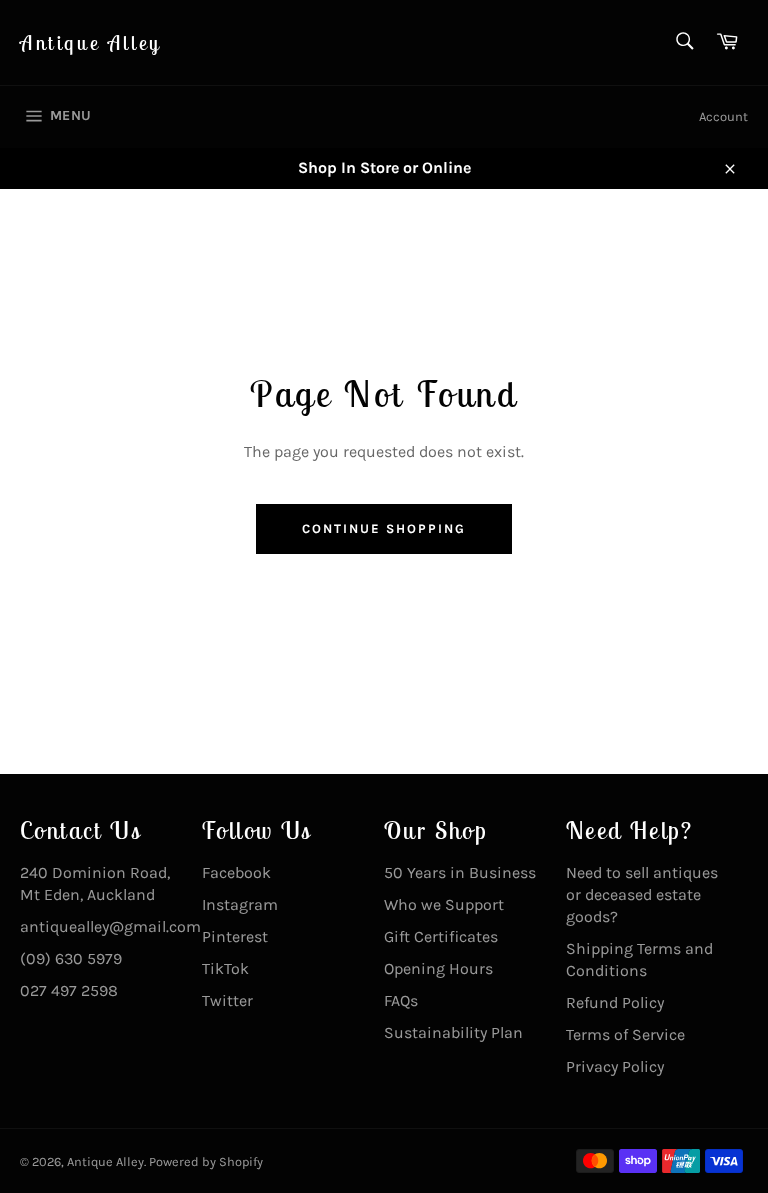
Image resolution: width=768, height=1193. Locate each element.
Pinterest (235, 936)
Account (723, 116)
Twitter (227, 1000)
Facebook (236, 872)
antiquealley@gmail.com (110, 926)
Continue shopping (383, 528)
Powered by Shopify (206, 1161)
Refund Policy (615, 1002)
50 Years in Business (460, 872)
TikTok (225, 968)
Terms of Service (625, 1034)
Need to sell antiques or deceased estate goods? (642, 894)
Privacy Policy (615, 1066)
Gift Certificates (441, 936)
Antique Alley (91, 42)
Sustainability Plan (453, 1032)
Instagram (240, 904)
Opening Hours (438, 968)
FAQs (401, 1000)
